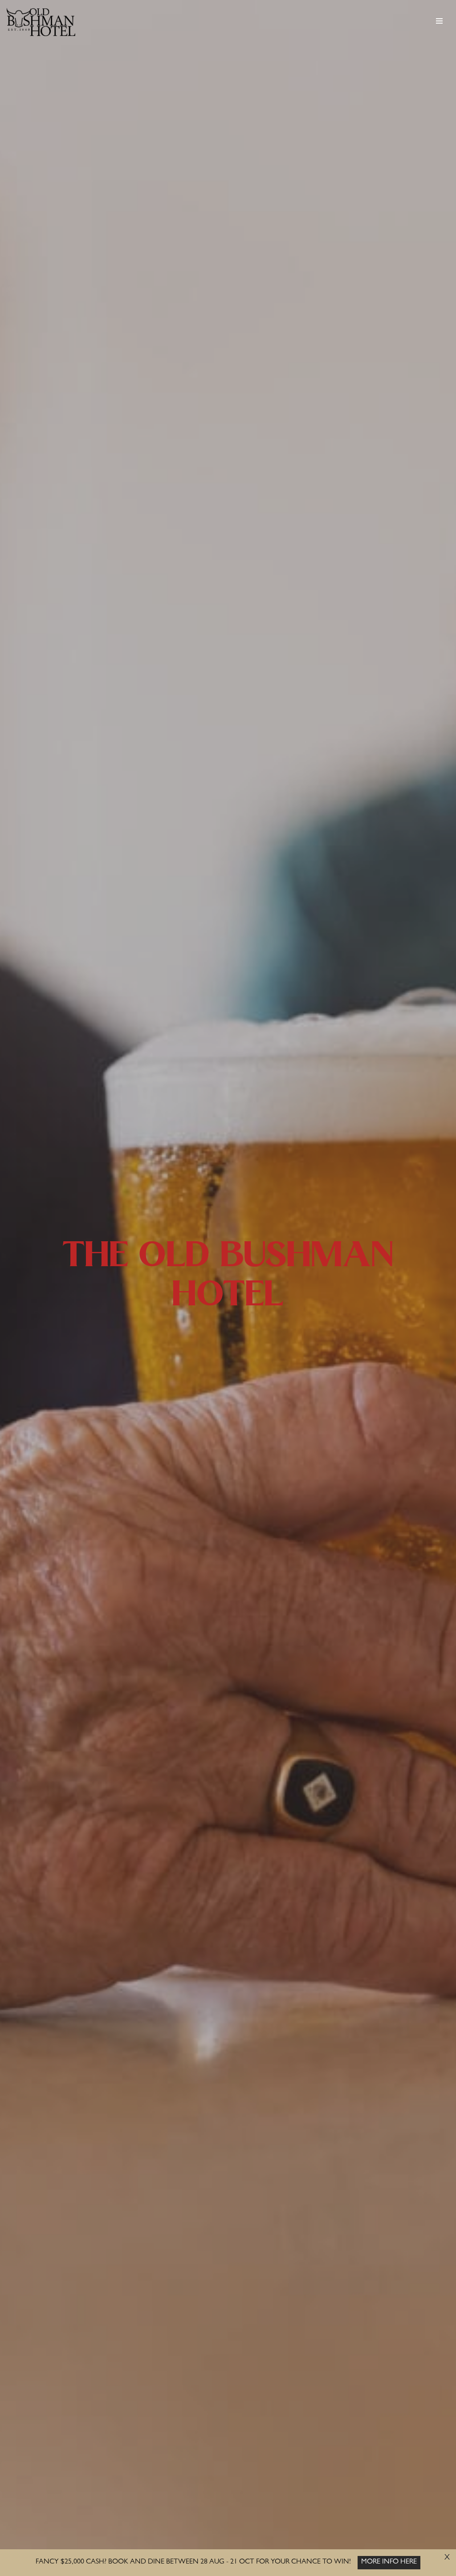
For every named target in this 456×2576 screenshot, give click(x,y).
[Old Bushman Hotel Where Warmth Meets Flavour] (41, 22)
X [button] (447, 2558)
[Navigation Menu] (439, 21)
